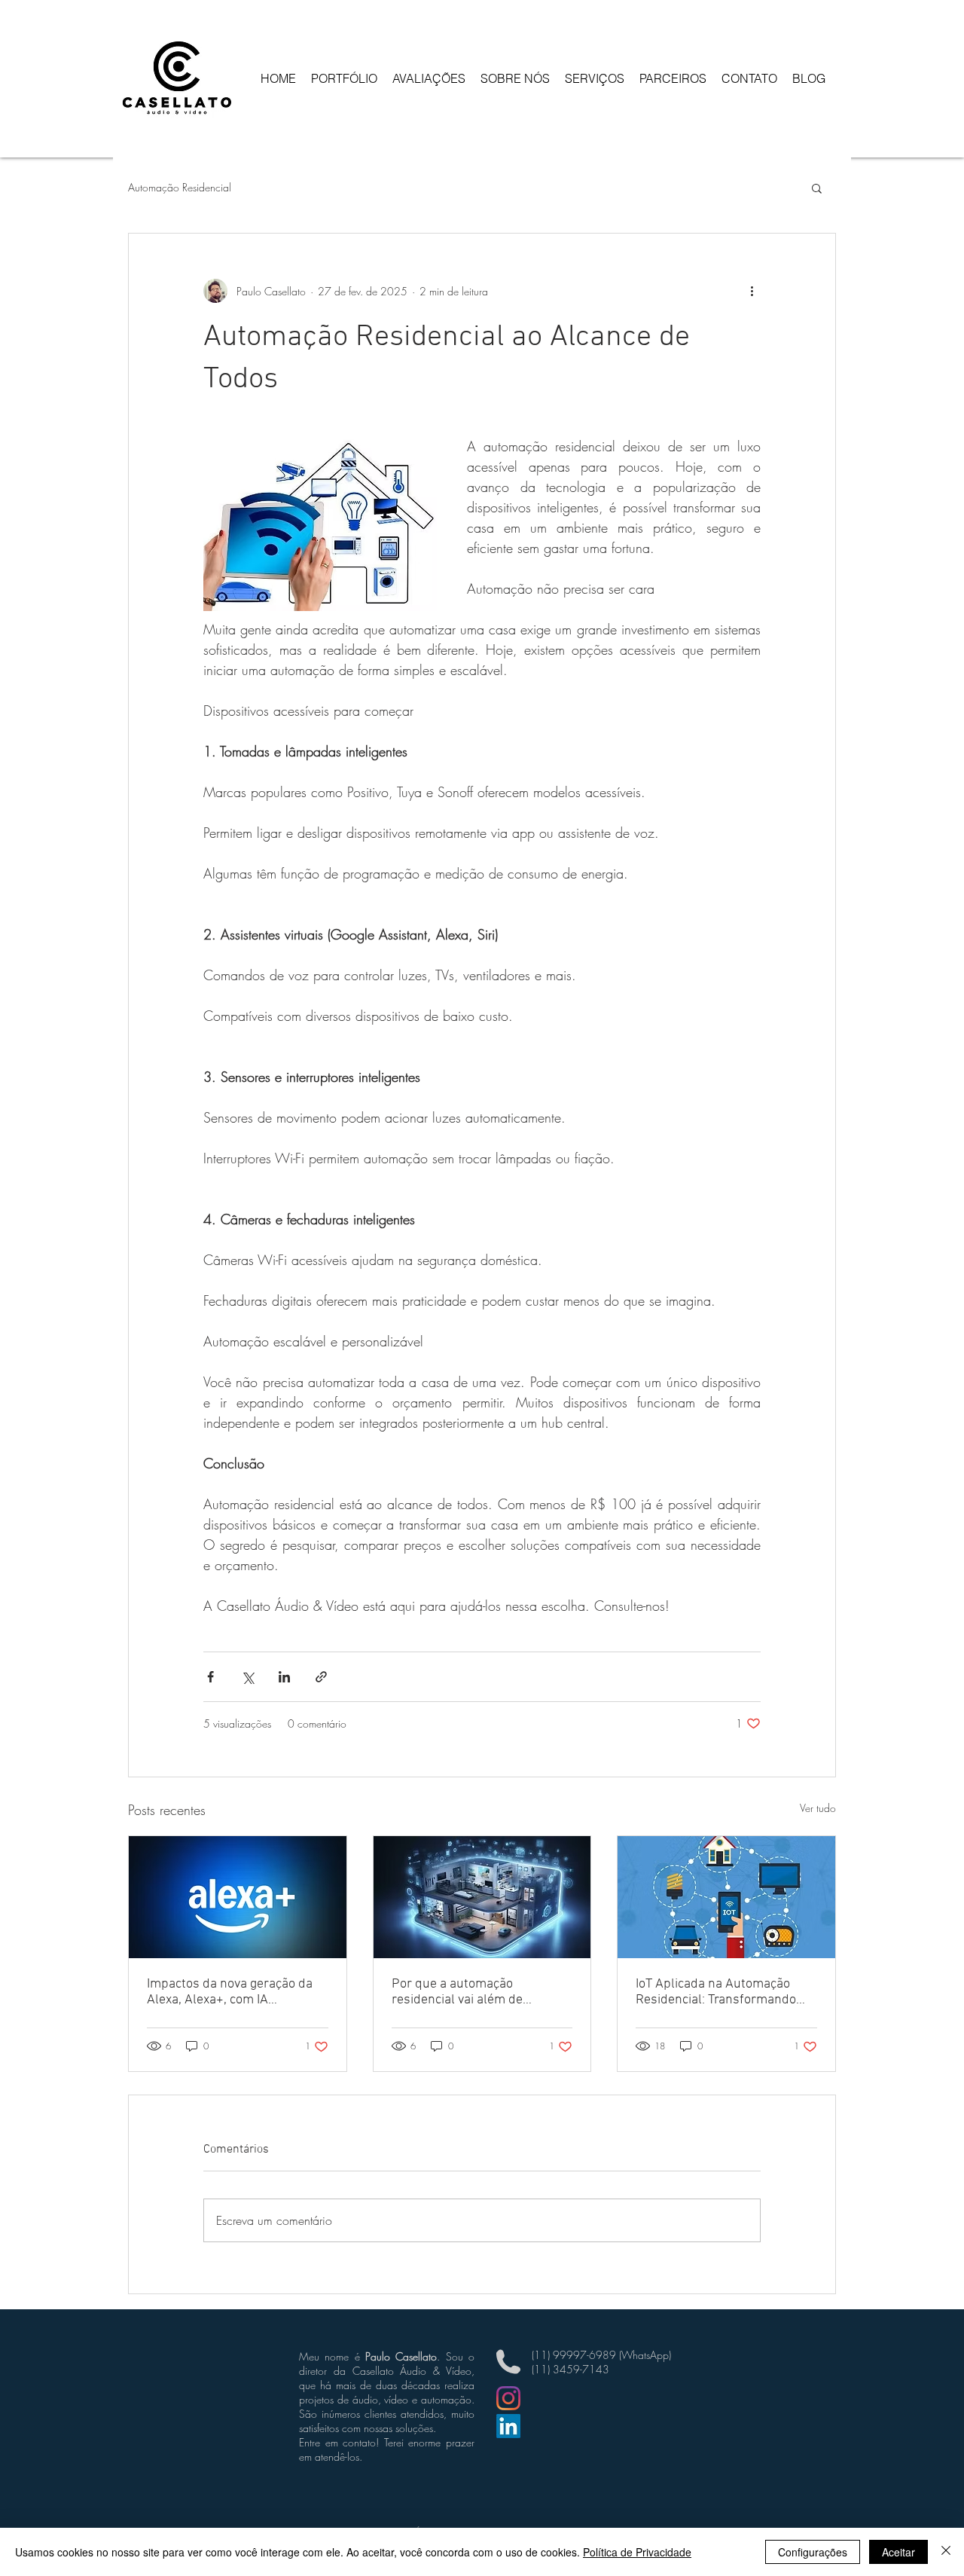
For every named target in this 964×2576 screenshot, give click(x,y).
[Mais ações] (752, 291)
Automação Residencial (180, 187)
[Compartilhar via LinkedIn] (284, 1677)
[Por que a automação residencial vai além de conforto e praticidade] (482, 1897)
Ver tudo (818, 1808)
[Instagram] (508, 2398)
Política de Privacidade (637, 2552)
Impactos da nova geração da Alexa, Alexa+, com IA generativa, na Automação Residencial (230, 1992)
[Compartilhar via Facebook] (210, 1677)
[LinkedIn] (508, 2426)
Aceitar (898, 2552)
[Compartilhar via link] (321, 1677)
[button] (817, 188)
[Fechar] (946, 2552)
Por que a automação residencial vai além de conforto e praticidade (457, 1992)
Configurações (813, 2552)
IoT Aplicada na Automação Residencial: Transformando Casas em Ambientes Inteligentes (716, 1992)
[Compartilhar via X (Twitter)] (247, 1677)
